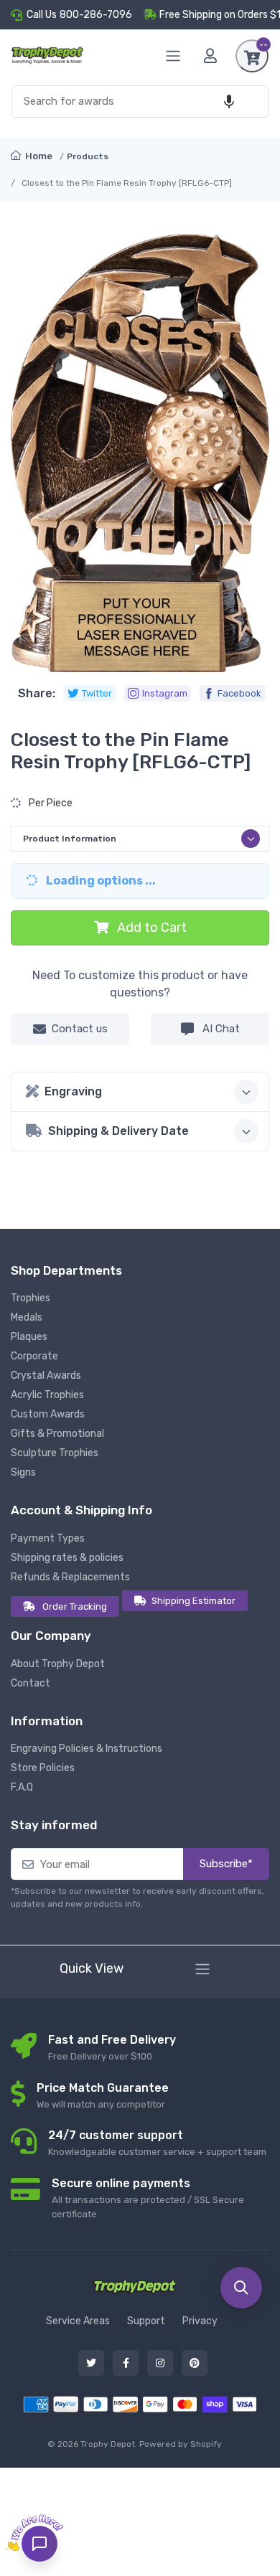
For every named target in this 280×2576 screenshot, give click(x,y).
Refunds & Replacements (70, 1577)
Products (88, 156)
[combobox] (140, 102)
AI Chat (220, 1029)
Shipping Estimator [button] (193, 1601)
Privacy (200, 2321)
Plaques (29, 1337)
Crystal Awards (46, 1376)
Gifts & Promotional (57, 1434)
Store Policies (43, 1768)
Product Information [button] (70, 839)
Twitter (97, 693)
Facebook (239, 693)
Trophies (31, 1298)
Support (146, 2321)
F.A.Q (22, 1787)
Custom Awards (48, 1414)
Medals (27, 1317)
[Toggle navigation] (202, 1969)
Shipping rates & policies (67, 1558)
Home (38, 156)
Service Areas (78, 2321)
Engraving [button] (73, 1091)
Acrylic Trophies (47, 1395)
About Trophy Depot (58, 1664)
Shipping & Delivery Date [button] (118, 1131)
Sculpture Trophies (55, 1453)
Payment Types (48, 1538)
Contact (31, 1683)
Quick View (92, 1968)
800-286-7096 (96, 15)
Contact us (80, 1029)
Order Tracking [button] (75, 1607)
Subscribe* (226, 1864)
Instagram (165, 693)
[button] (229, 102)
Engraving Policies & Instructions (87, 1749)
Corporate (34, 1356)
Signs (23, 1472)
